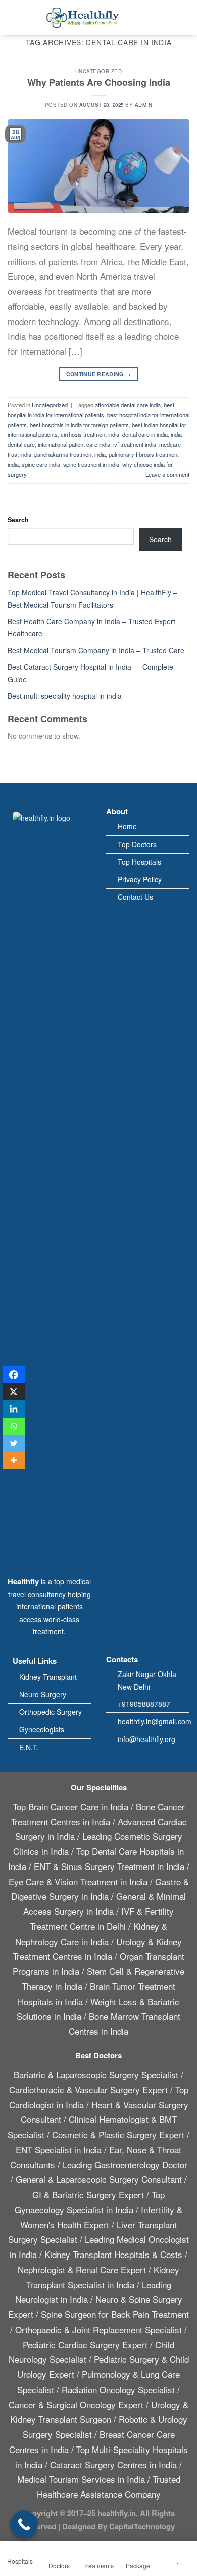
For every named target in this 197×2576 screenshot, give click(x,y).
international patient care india (74, 444)
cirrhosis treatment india (90, 434)
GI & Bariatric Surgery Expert (88, 2194)
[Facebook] (14, 1375)
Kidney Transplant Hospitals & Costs (113, 2254)
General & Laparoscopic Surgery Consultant (99, 2179)
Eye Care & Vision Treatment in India (78, 1881)
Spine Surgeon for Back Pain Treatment (115, 2314)
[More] (14, 1460)
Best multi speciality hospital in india (65, 696)
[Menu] (13, 18)
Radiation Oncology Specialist (118, 2389)
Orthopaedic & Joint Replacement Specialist (98, 2329)
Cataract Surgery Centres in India (113, 2464)
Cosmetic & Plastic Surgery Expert (118, 2134)
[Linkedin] (14, 1409)
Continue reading (99, 374)
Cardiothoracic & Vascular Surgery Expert (88, 2089)
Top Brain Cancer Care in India (70, 1806)
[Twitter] (14, 1443)
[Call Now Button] (24, 2524)
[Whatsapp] (14, 1426)
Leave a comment (167, 474)
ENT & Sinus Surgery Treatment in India (109, 1866)
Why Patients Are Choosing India (99, 82)
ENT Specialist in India (59, 2149)
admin (143, 105)
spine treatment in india (91, 464)
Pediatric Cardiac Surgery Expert (85, 2344)
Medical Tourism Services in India (81, 2479)
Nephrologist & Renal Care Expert (82, 2269)
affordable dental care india (128, 405)
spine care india (41, 464)
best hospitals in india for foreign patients (79, 425)
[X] (14, 1392)
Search (18, 520)
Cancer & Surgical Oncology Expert (76, 2404)
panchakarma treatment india (70, 454)
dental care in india (145, 434)
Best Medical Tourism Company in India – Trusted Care (96, 650)
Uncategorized (98, 71)
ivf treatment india (135, 444)
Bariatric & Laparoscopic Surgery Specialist (96, 2074)
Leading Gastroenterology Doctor (125, 2165)
